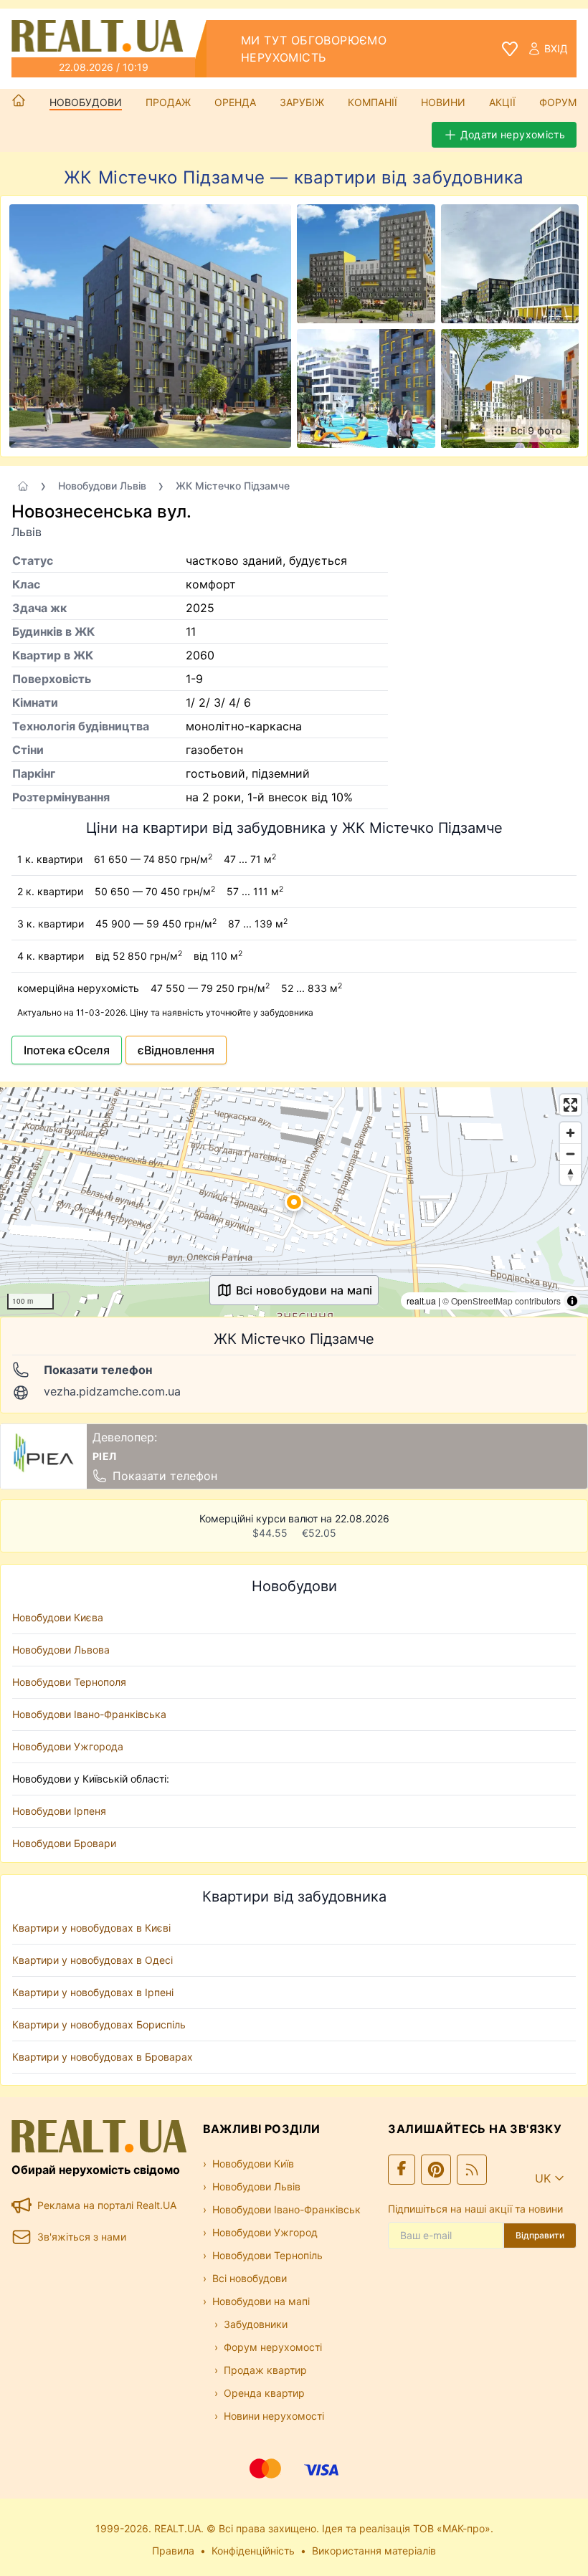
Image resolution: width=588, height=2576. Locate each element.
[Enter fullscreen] (570, 1105)
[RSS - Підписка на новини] (472, 2170)
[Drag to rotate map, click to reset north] (570, 1174)
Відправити (540, 2235)
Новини (443, 102)
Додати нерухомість (513, 134)
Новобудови (86, 102)
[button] (294, 1202)
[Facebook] (402, 2170)
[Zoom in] (570, 1133)
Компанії (373, 102)
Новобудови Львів (102, 486)
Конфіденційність (253, 2551)
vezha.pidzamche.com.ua (112, 1391)
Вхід (556, 48)
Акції (502, 102)
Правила (173, 2551)
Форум (558, 102)
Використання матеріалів (374, 2551)
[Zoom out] (570, 1154)
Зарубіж (302, 102)
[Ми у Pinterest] (436, 2170)
